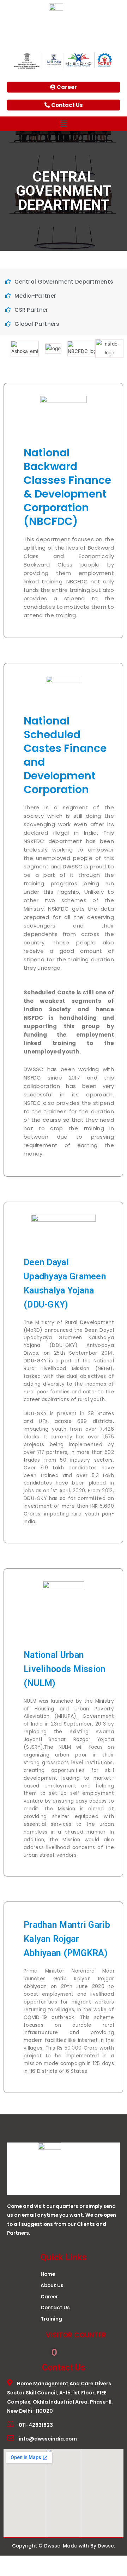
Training (51, 2319)
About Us (52, 2286)
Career (49, 2297)
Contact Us (55, 2308)
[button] (64, 124)
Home (48, 2274)
